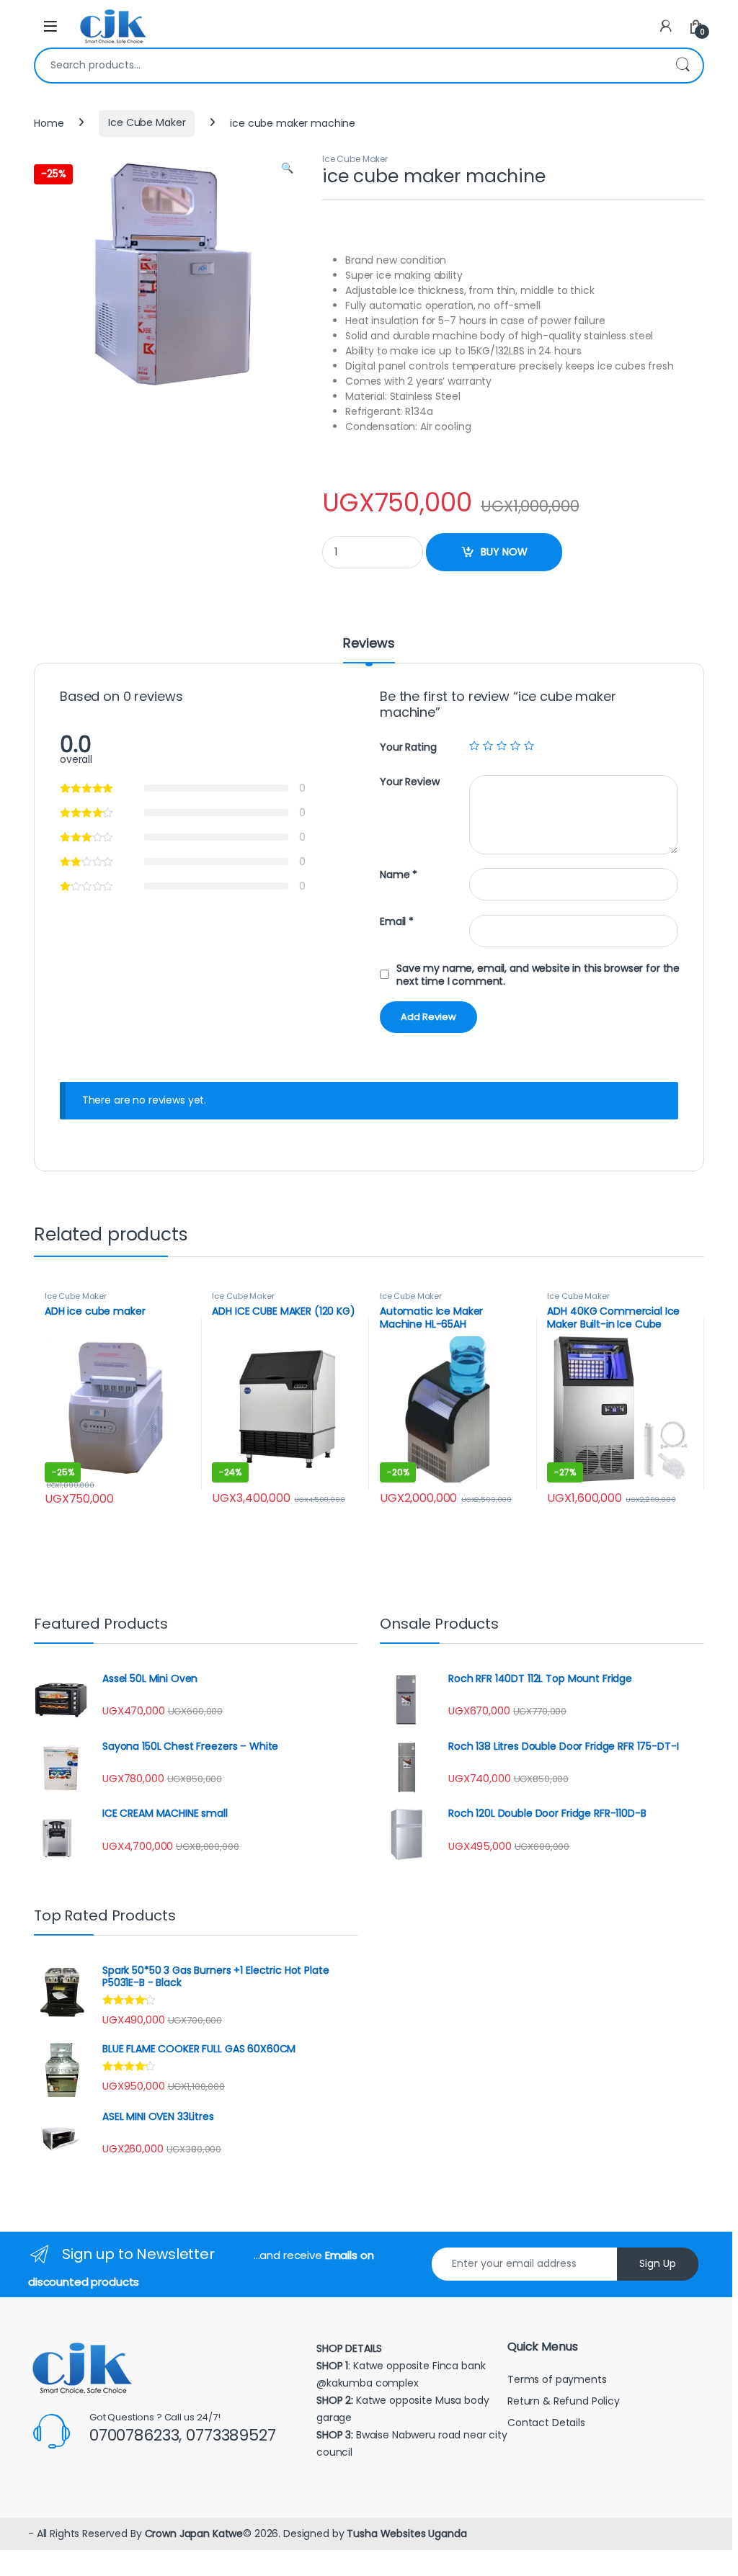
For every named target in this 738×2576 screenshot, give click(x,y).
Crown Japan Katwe (194, 2533)
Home (49, 122)
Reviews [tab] (369, 644)
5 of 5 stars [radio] (529, 746)
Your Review (409, 782)
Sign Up (658, 2263)
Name (399, 875)
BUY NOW (504, 552)
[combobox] (349, 66)
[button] (287, 169)
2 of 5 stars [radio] (488, 746)
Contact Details (548, 2423)
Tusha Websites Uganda (405, 2533)
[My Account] (666, 26)
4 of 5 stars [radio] (515, 746)
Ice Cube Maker (147, 122)
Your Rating (408, 747)
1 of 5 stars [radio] (474, 746)
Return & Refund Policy (564, 2401)
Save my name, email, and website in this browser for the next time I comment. (538, 975)
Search (683, 66)
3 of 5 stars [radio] (502, 746)
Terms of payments (558, 2379)
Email (397, 922)
